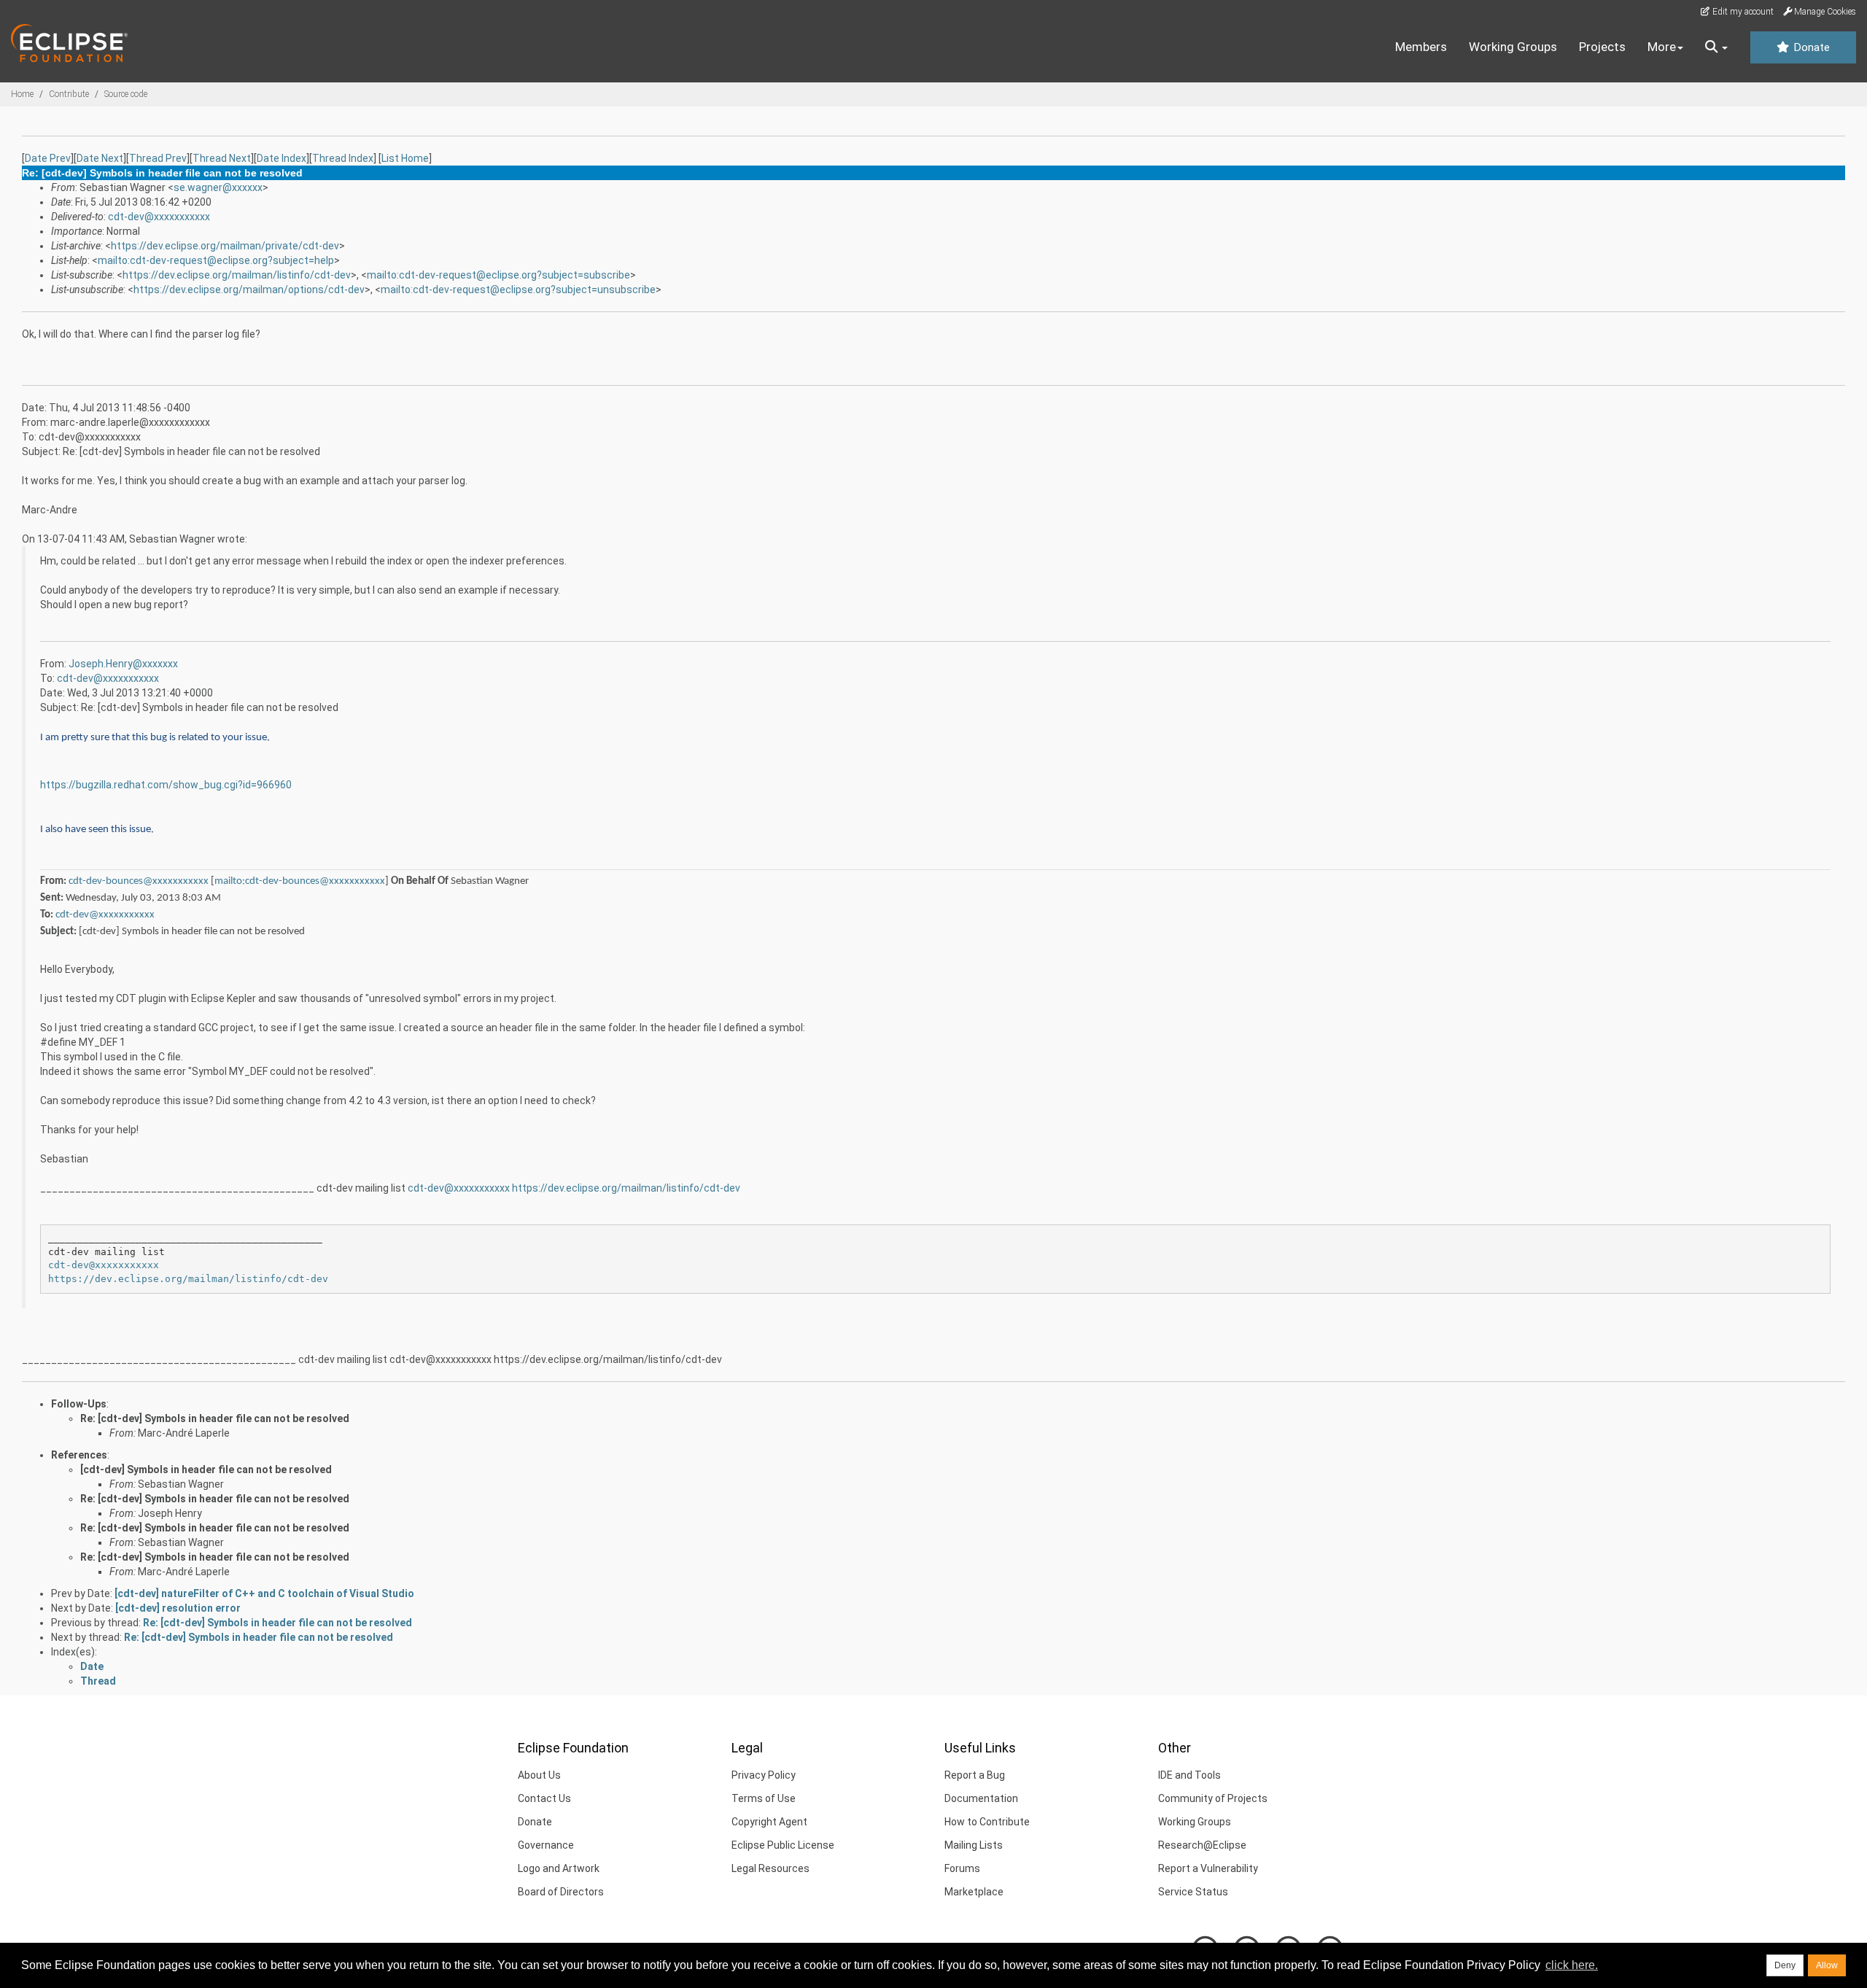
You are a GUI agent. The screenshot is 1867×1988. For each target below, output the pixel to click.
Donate (1810, 47)
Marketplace (974, 1892)
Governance (546, 1845)
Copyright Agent (769, 1822)
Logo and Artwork (559, 1868)
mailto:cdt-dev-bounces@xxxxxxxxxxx (300, 881)
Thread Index (343, 158)
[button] (1716, 47)
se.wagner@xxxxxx (218, 187)
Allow (1827, 1965)
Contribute (69, 94)
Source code (126, 94)
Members (1421, 47)
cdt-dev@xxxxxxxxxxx (159, 217)
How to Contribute (987, 1822)
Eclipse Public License (783, 1845)
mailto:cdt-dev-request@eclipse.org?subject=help (216, 260)
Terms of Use (764, 1798)
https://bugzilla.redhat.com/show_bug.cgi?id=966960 (166, 785)
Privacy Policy (764, 1775)
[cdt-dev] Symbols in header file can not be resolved (206, 1469)
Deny (1785, 1965)
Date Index (282, 158)
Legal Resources (771, 1868)
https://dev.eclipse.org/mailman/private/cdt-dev (225, 246)
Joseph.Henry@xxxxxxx (123, 664)
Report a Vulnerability (1208, 1868)
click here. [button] (1572, 1965)
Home (22, 94)
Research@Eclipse (1202, 1845)
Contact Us (544, 1798)
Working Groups (1513, 47)
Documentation (981, 1798)
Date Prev (48, 158)
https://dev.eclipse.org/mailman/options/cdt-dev (249, 290)
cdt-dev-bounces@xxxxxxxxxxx (139, 881)
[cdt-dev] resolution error (178, 1608)
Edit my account (1742, 12)
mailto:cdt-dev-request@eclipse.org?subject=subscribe (498, 275)
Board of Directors (561, 1892)
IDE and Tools (1189, 1775)
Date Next (100, 158)
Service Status (1193, 1892)
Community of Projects (1213, 1798)
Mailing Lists (974, 1845)
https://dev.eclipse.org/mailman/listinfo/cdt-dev (237, 275)
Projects (1602, 47)
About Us (539, 1775)
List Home (405, 158)
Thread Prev (158, 158)
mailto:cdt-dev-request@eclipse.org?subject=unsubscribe (518, 290)
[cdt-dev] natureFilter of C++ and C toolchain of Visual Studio (264, 1593)
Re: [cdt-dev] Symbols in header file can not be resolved (215, 1418)
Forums (962, 1868)
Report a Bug (975, 1775)
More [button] (1662, 47)
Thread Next (222, 158)
